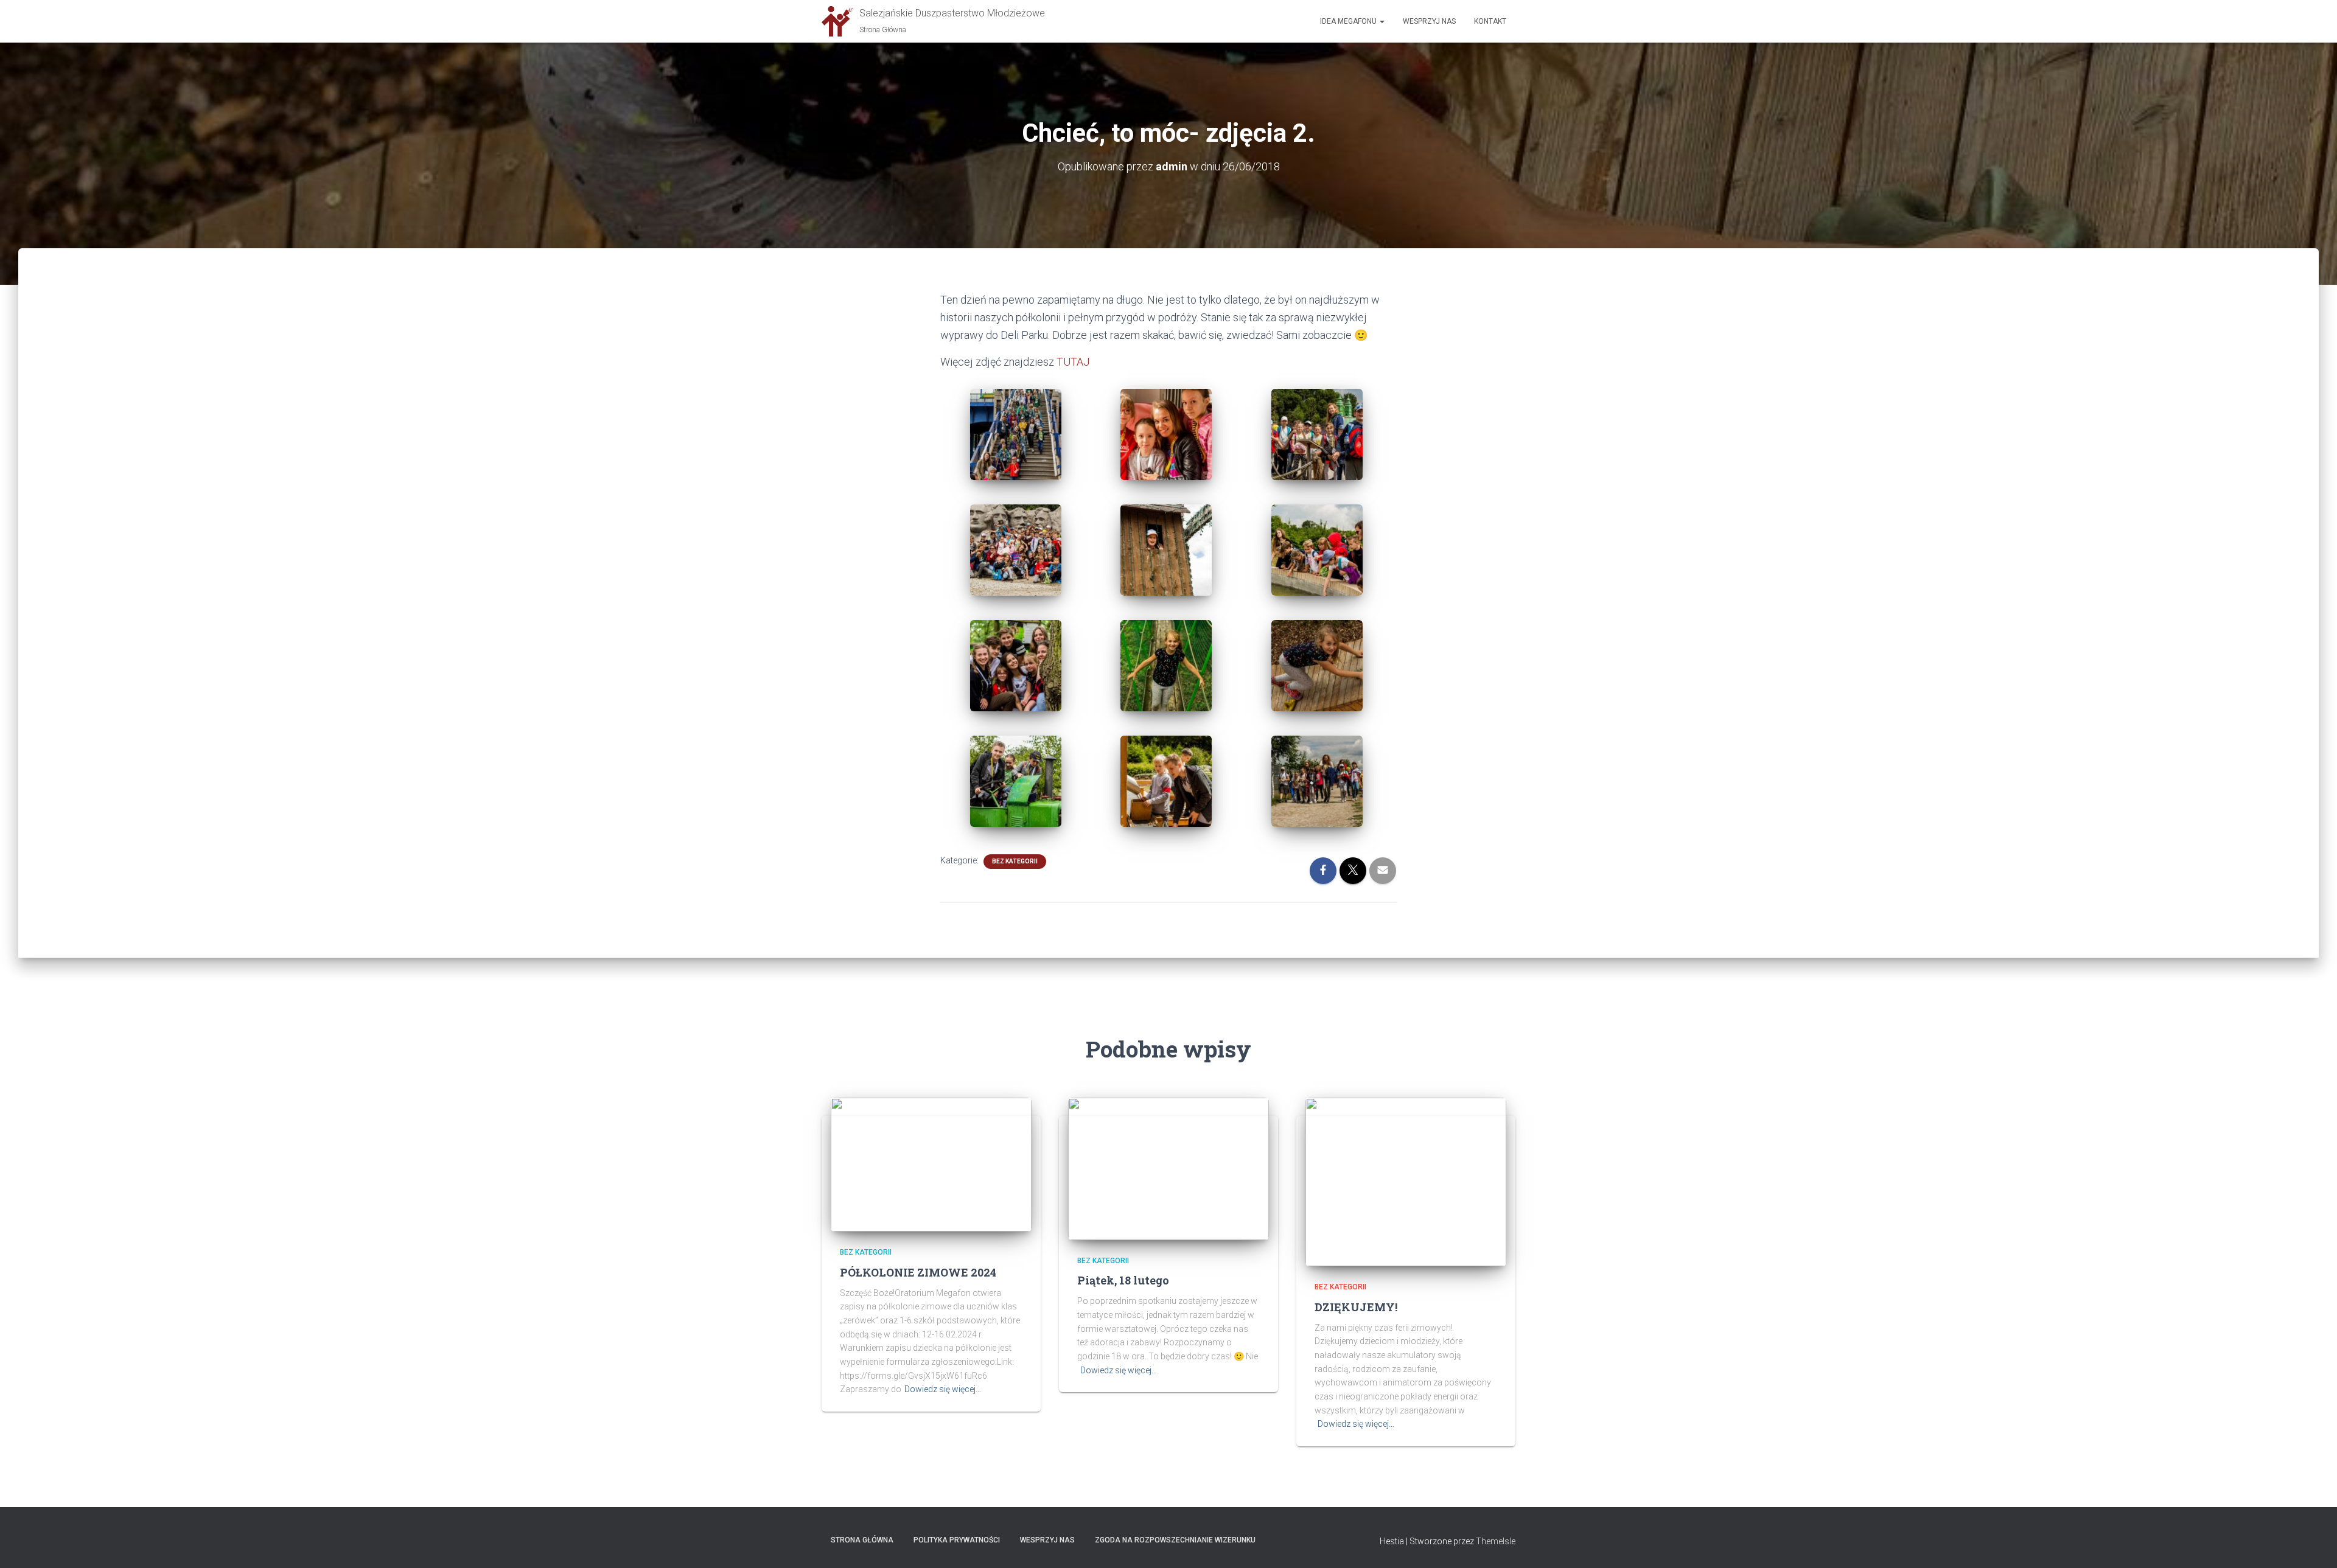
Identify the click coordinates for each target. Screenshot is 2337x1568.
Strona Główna (862, 1540)
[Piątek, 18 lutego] (1168, 1168)
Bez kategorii (1015, 861)
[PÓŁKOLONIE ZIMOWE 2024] (931, 1164)
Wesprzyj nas (1429, 21)
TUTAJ (1073, 362)
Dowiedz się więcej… (943, 1389)
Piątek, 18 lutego (1123, 1280)
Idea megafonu (1349, 21)
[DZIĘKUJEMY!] (1406, 1181)
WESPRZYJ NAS (1047, 1540)
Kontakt (1490, 21)
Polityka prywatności (957, 1540)
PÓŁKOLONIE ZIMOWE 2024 (918, 1272)
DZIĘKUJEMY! (1356, 1307)
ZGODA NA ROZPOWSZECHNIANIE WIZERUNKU (1175, 1540)
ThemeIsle (1496, 1541)
